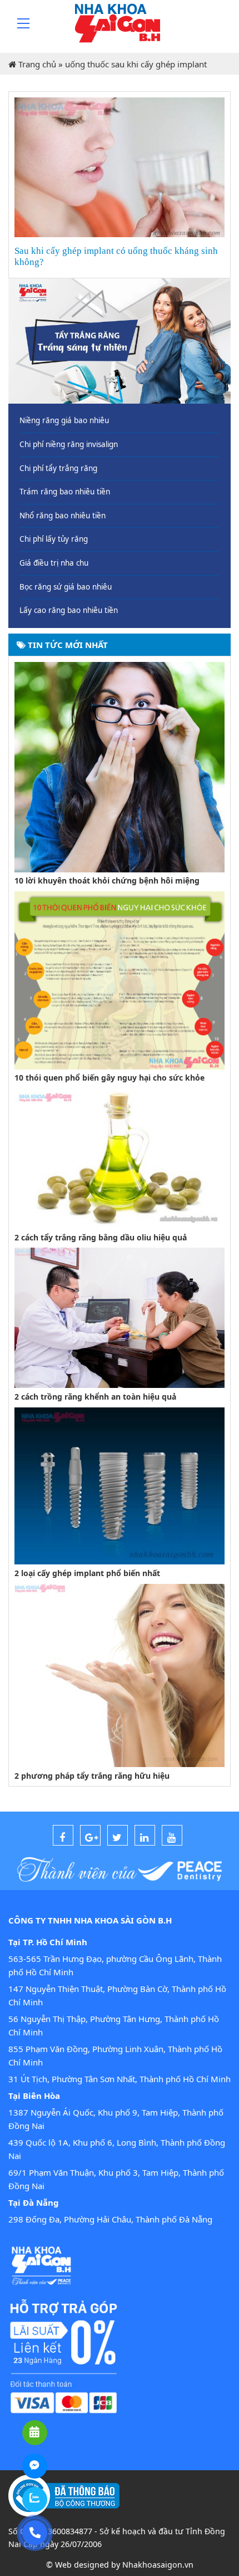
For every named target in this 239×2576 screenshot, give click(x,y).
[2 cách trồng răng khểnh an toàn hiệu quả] (120, 1317)
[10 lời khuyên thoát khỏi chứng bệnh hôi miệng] (120, 766)
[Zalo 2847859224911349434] (35, 2499)
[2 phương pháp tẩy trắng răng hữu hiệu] (120, 1674)
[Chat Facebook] (35, 2466)
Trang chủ (37, 64)
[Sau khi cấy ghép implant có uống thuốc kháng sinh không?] (120, 166)
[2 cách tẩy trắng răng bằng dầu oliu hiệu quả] (120, 1157)
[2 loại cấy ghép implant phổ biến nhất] (120, 1485)
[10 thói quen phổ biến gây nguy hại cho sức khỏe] (120, 979)
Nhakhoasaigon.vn (158, 2565)
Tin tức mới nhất (67, 645)
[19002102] (35, 2533)
